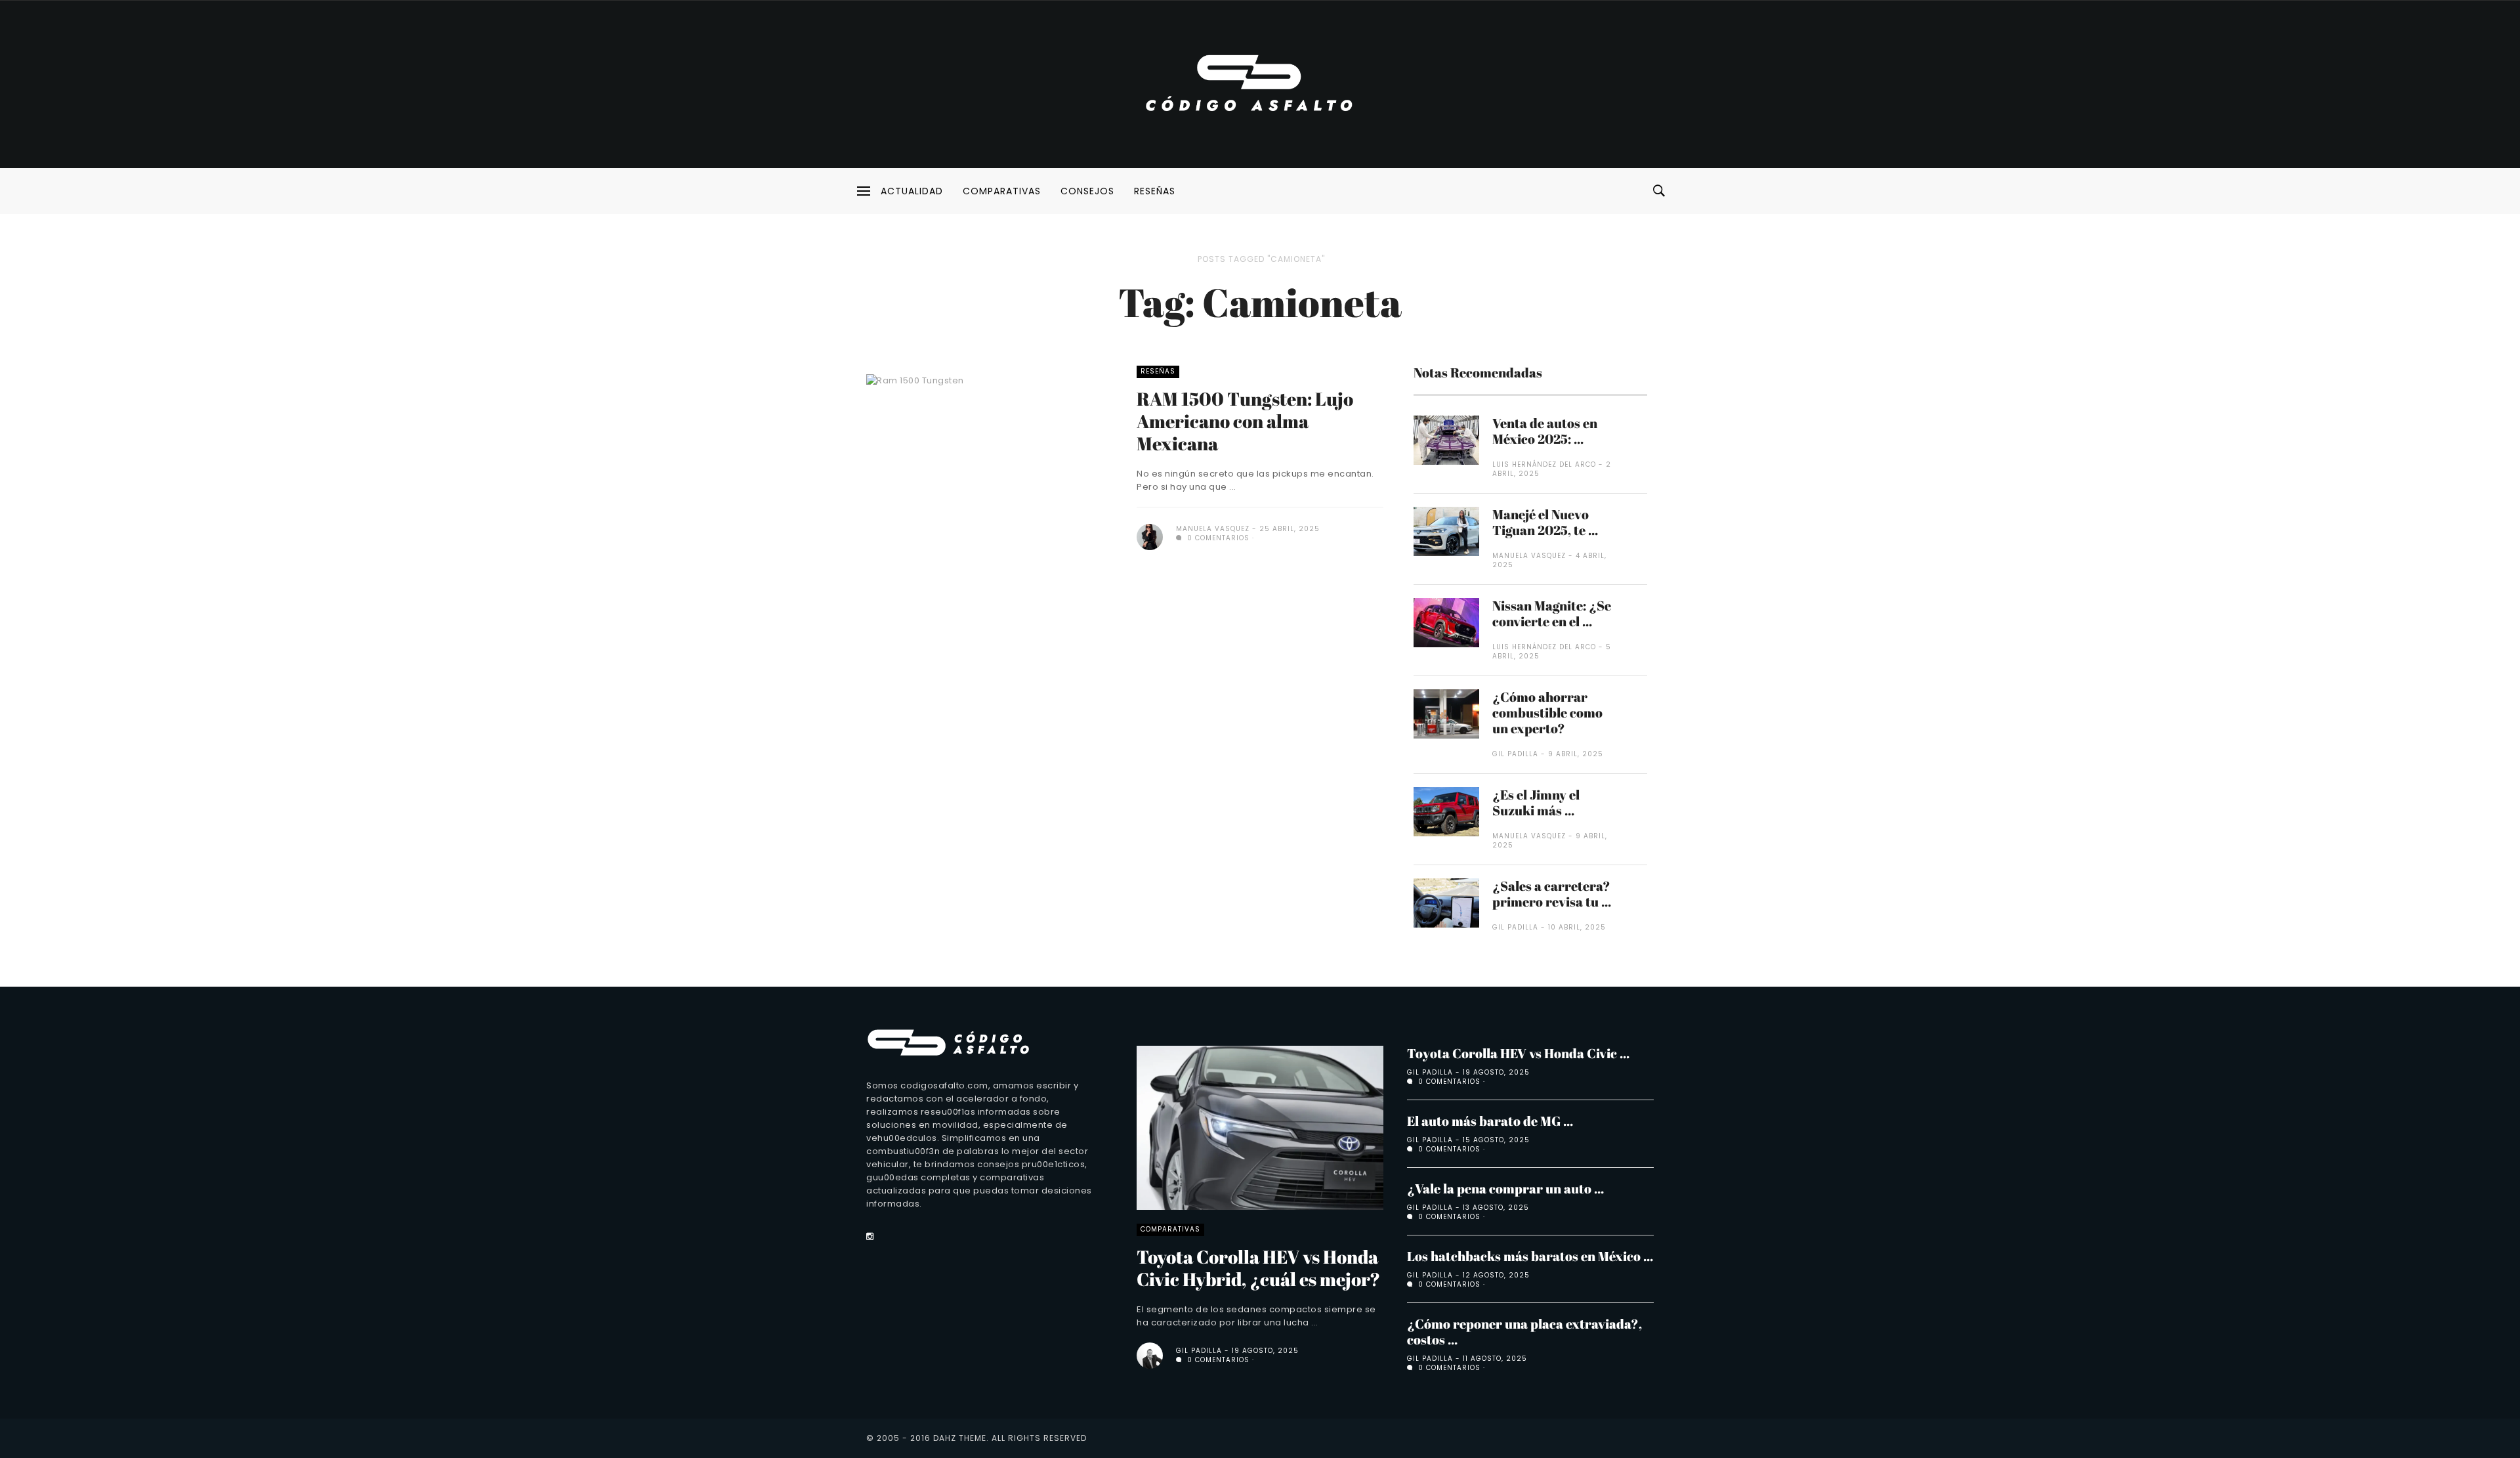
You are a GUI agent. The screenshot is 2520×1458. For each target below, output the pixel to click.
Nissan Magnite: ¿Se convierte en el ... (1552, 613)
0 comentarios (1217, 538)
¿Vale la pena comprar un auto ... (1505, 1189)
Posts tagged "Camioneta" (1261, 259)
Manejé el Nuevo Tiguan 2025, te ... (1545, 522)
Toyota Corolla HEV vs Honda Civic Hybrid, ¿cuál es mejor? (1258, 1268)
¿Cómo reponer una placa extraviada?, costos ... (1524, 1332)
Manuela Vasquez (1213, 529)
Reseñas (1155, 191)
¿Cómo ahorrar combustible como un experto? (1547, 713)
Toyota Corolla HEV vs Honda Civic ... (1518, 1053)
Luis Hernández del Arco (1544, 464)
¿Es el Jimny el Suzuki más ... (1536, 803)
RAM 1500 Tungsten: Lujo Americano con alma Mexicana (1245, 421)
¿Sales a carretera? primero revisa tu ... (1552, 894)
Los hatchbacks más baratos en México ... (1530, 1256)
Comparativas (1002, 191)
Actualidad (912, 191)
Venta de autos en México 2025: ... (1545, 431)
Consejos (1087, 191)
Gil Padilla (1515, 754)
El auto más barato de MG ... (1490, 1121)
